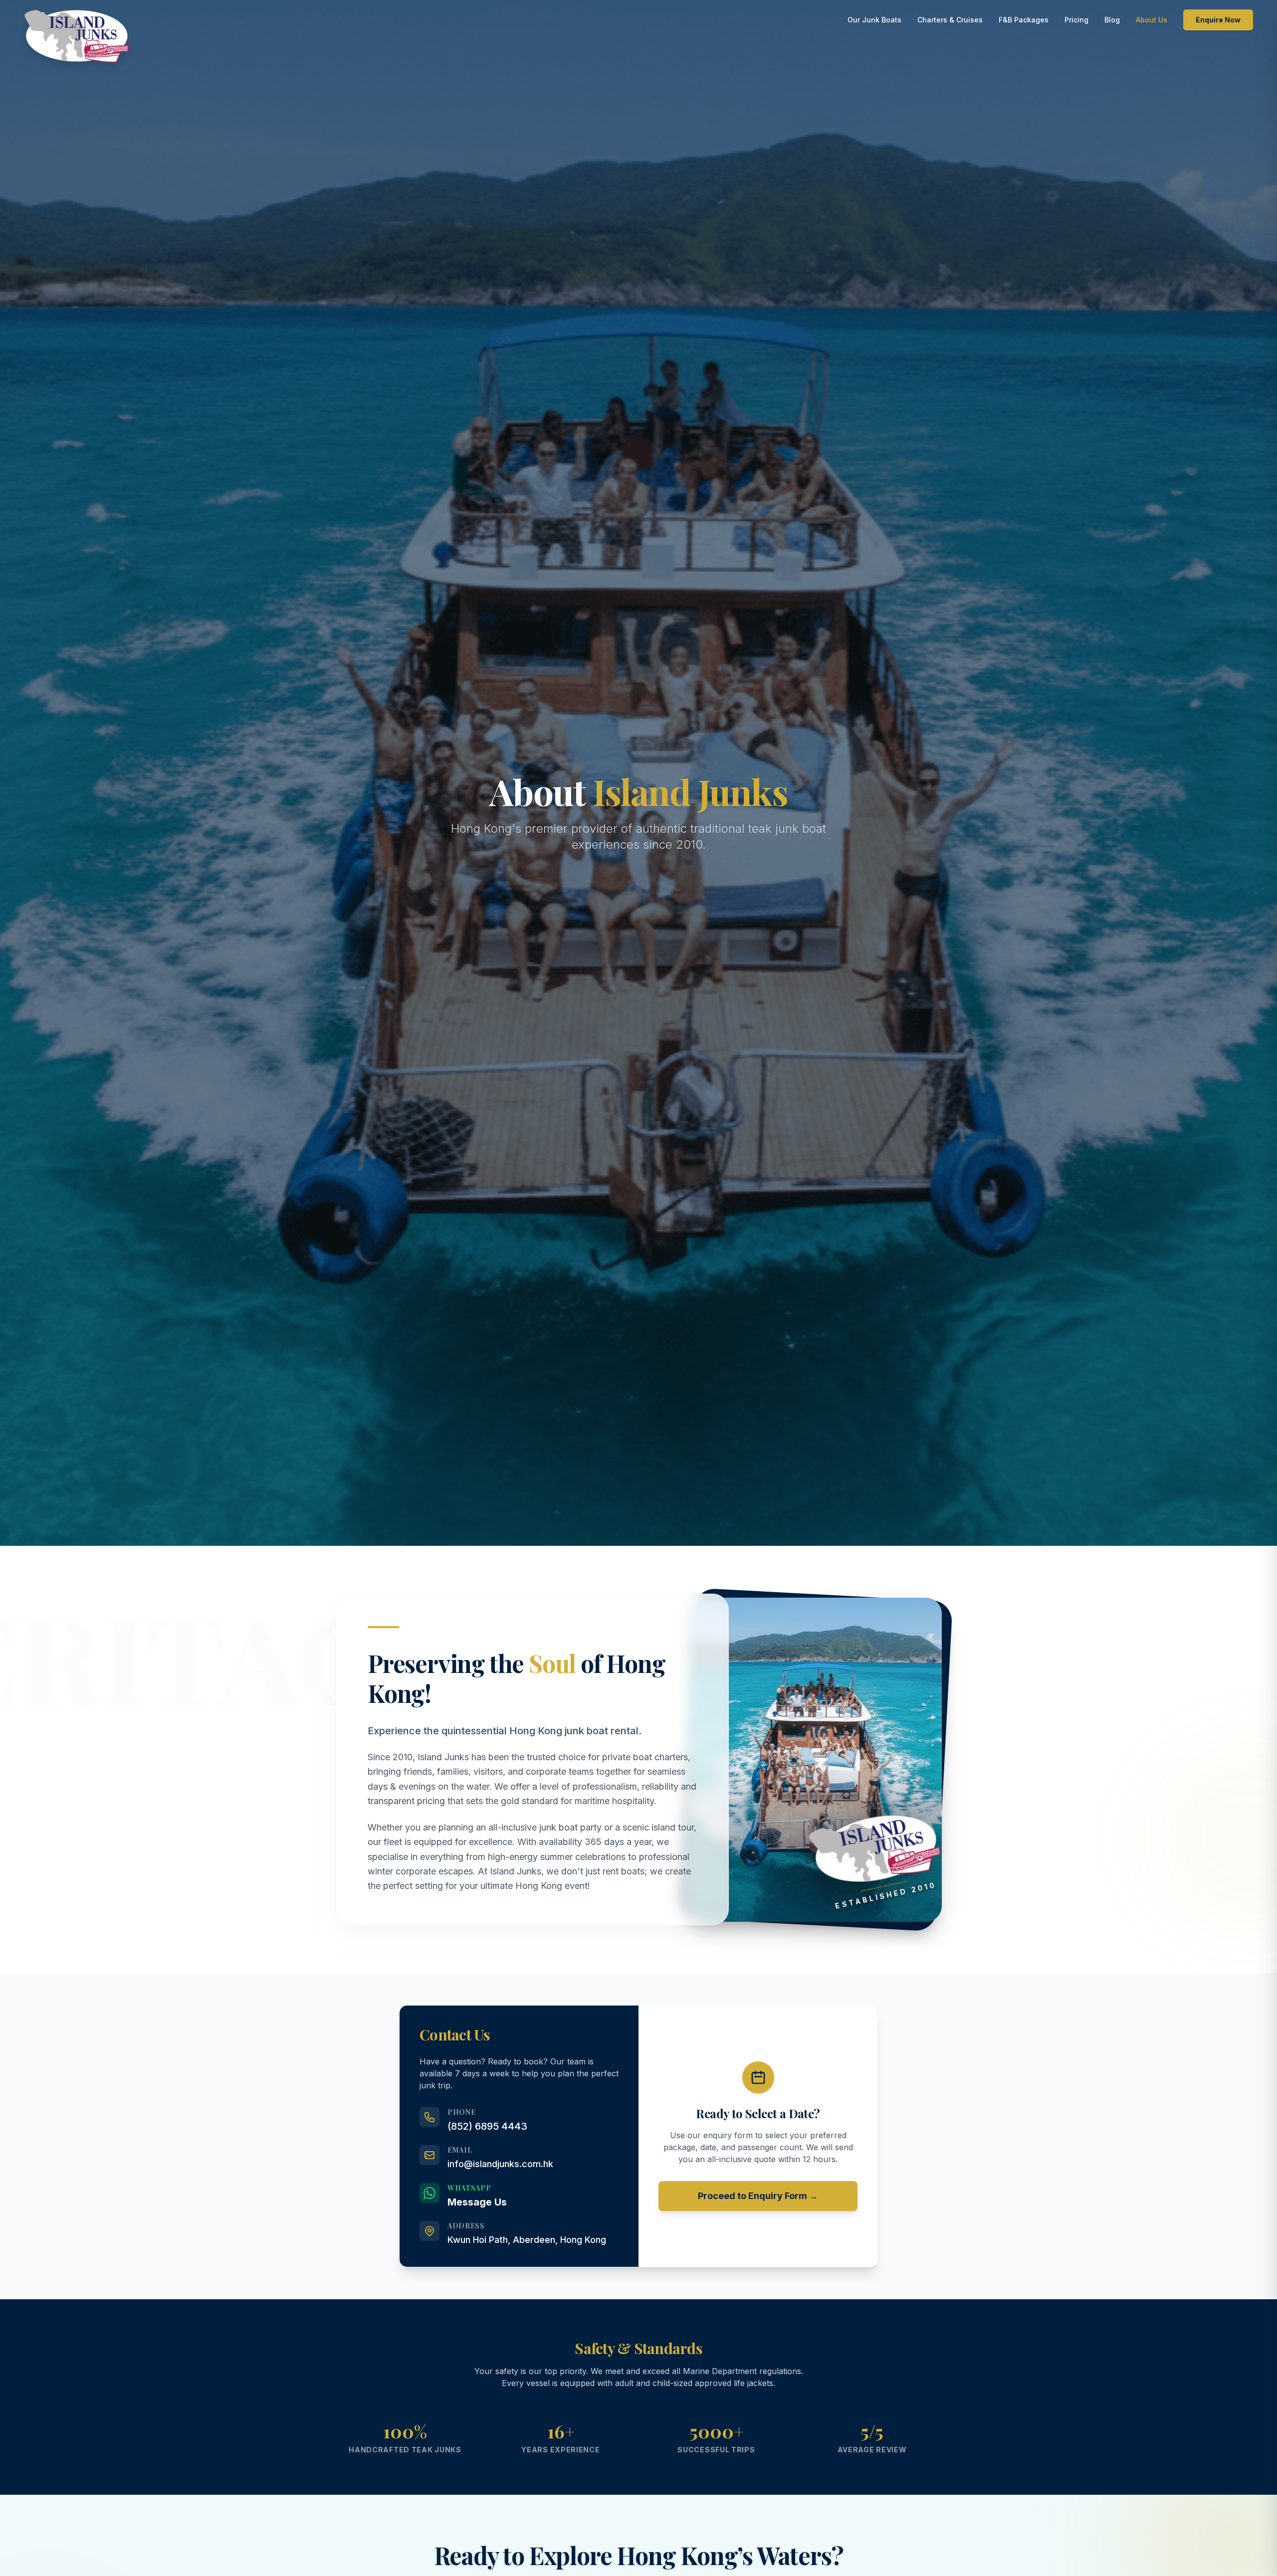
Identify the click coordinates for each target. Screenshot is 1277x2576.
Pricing (1076, 20)
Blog (1112, 20)
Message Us (477, 2202)
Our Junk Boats (874, 20)
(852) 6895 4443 (487, 2126)
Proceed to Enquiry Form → (758, 2196)
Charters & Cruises (950, 20)
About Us (1152, 20)
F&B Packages (1024, 20)
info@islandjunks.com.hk (500, 2164)
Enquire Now (1218, 20)
